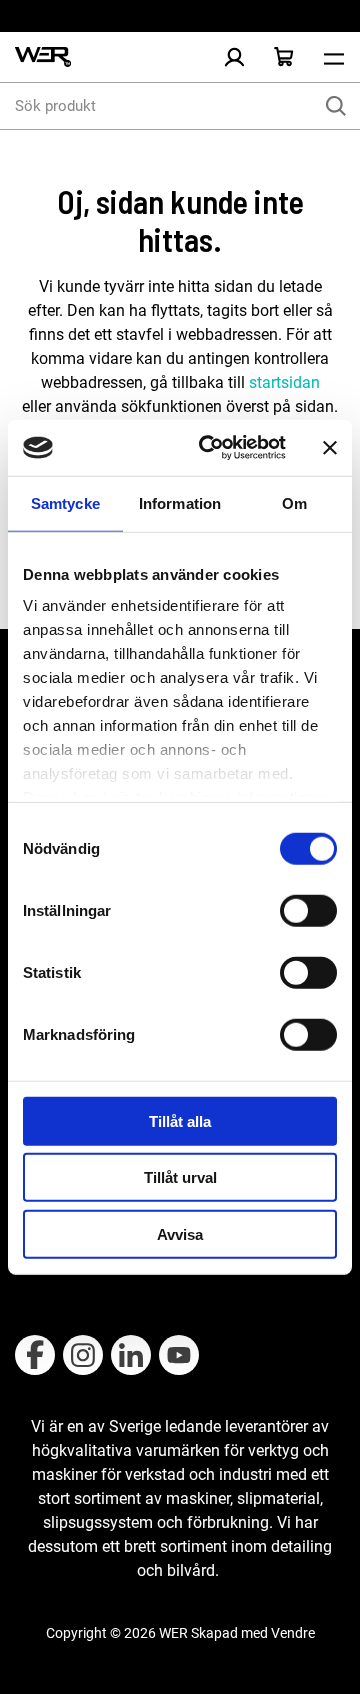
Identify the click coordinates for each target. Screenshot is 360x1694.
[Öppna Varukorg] (284, 57)
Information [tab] (180, 502)
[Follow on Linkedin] (131, 1355)
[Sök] (336, 106)
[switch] (308, 910)
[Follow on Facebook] (35, 1355)
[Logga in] (234, 57)
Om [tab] (294, 502)
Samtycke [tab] (65, 502)
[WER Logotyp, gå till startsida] (43, 57)
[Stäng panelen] (330, 448)
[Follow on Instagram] (83, 1355)
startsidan (282, 382)
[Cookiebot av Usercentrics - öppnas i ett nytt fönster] (211, 448)
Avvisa (180, 1233)
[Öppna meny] (334, 57)
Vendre (293, 1633)
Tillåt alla (180, 1120)
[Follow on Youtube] (179, 1355)
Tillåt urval (180, 1177)
